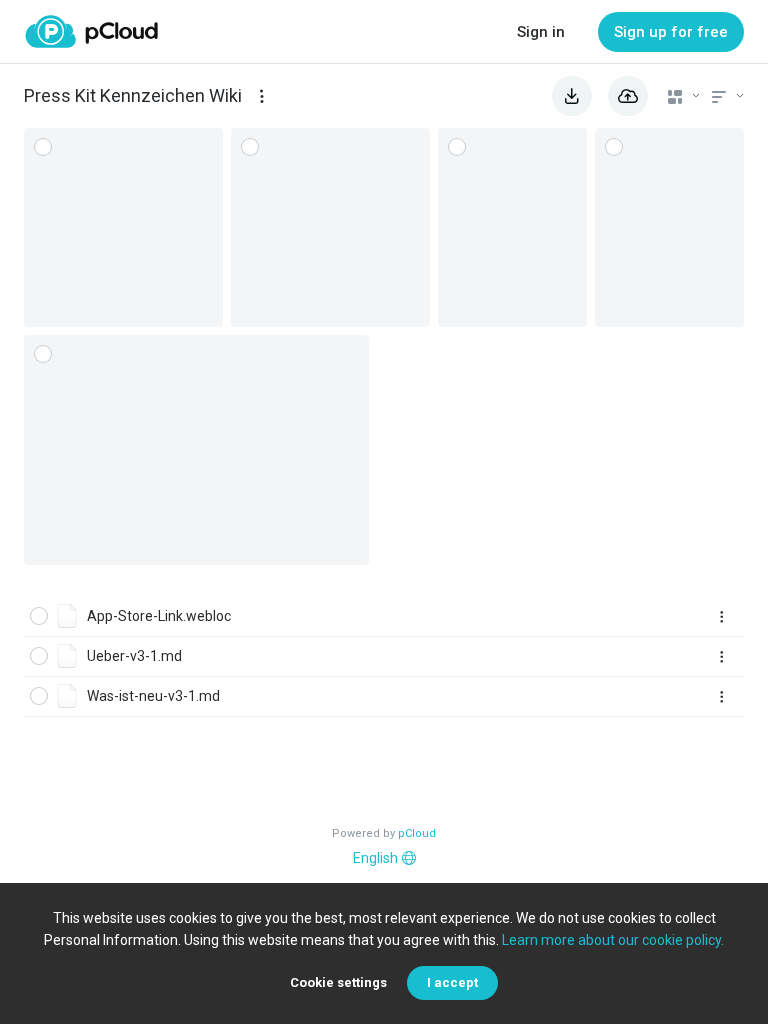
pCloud (417, 833)
